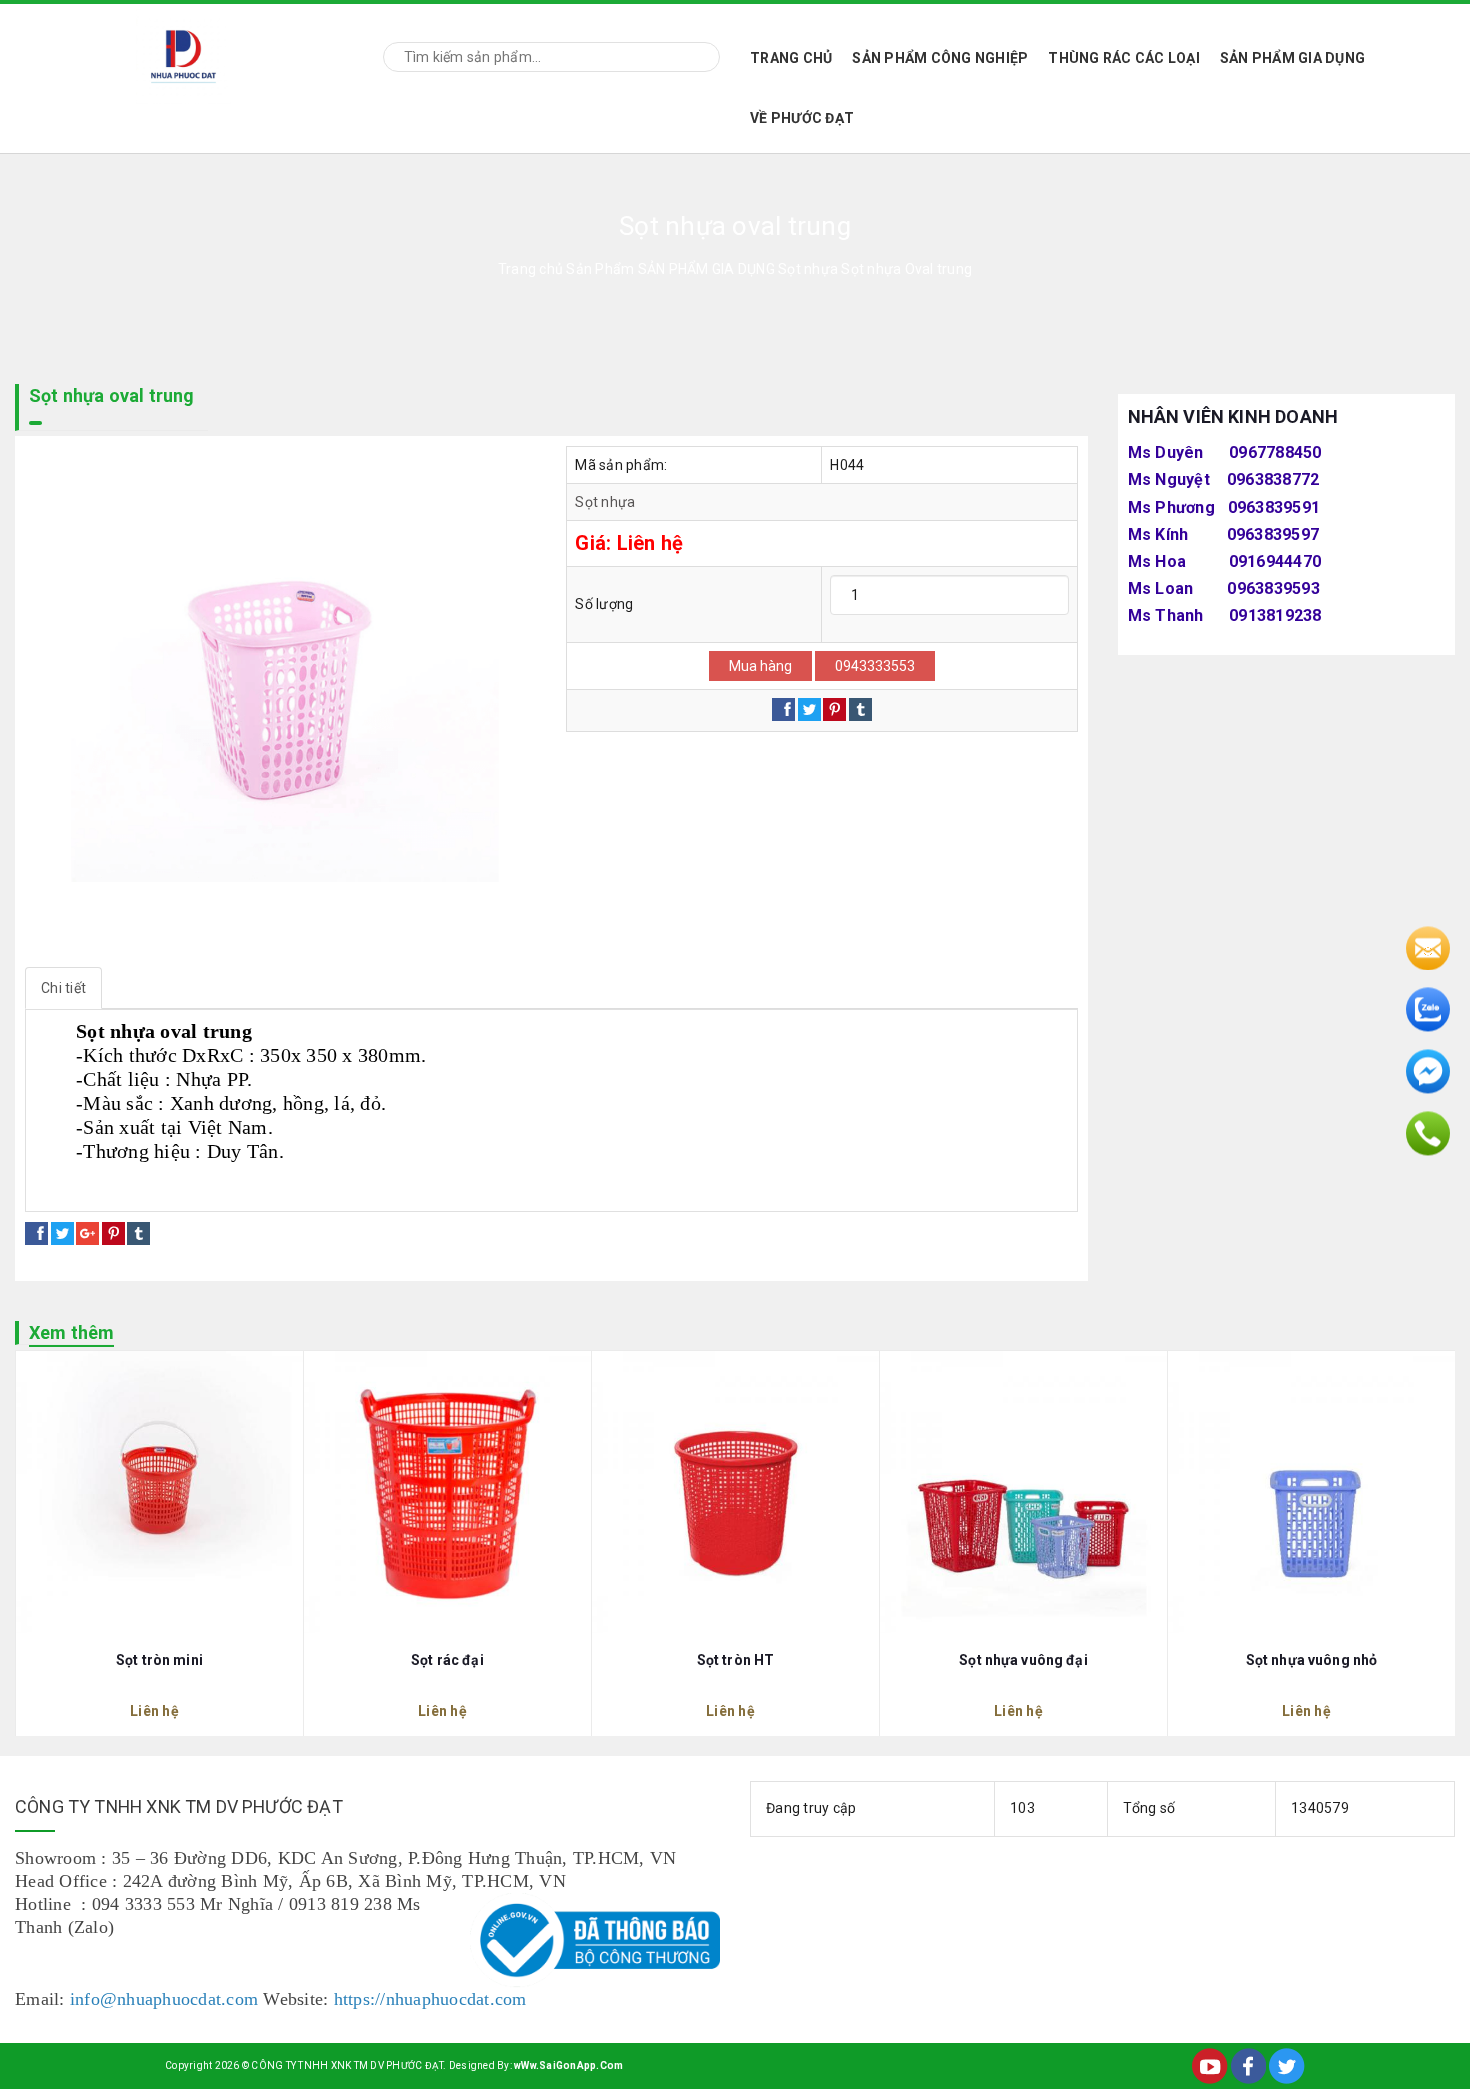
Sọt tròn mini (159, 1660)
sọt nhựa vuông (197, 1189)
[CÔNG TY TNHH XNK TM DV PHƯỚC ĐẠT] (183, 53)
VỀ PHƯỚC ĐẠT (802, 118)
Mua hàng (760, 666)
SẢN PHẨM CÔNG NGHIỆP (940, 58)
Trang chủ (791, 58)
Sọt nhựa (605, 502)
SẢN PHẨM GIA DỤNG (1292, 58)
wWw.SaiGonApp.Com (568, 2065)
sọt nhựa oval (308, 1189)
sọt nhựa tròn (86, 1189)
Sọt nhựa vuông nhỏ (1312, 1660)
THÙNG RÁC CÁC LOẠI (1124, 58)
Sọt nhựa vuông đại (1023, 1660)
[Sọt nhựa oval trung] (280, 701)
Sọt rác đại (447, 1660)
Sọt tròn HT (736, 1660)
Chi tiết (63, 988)
